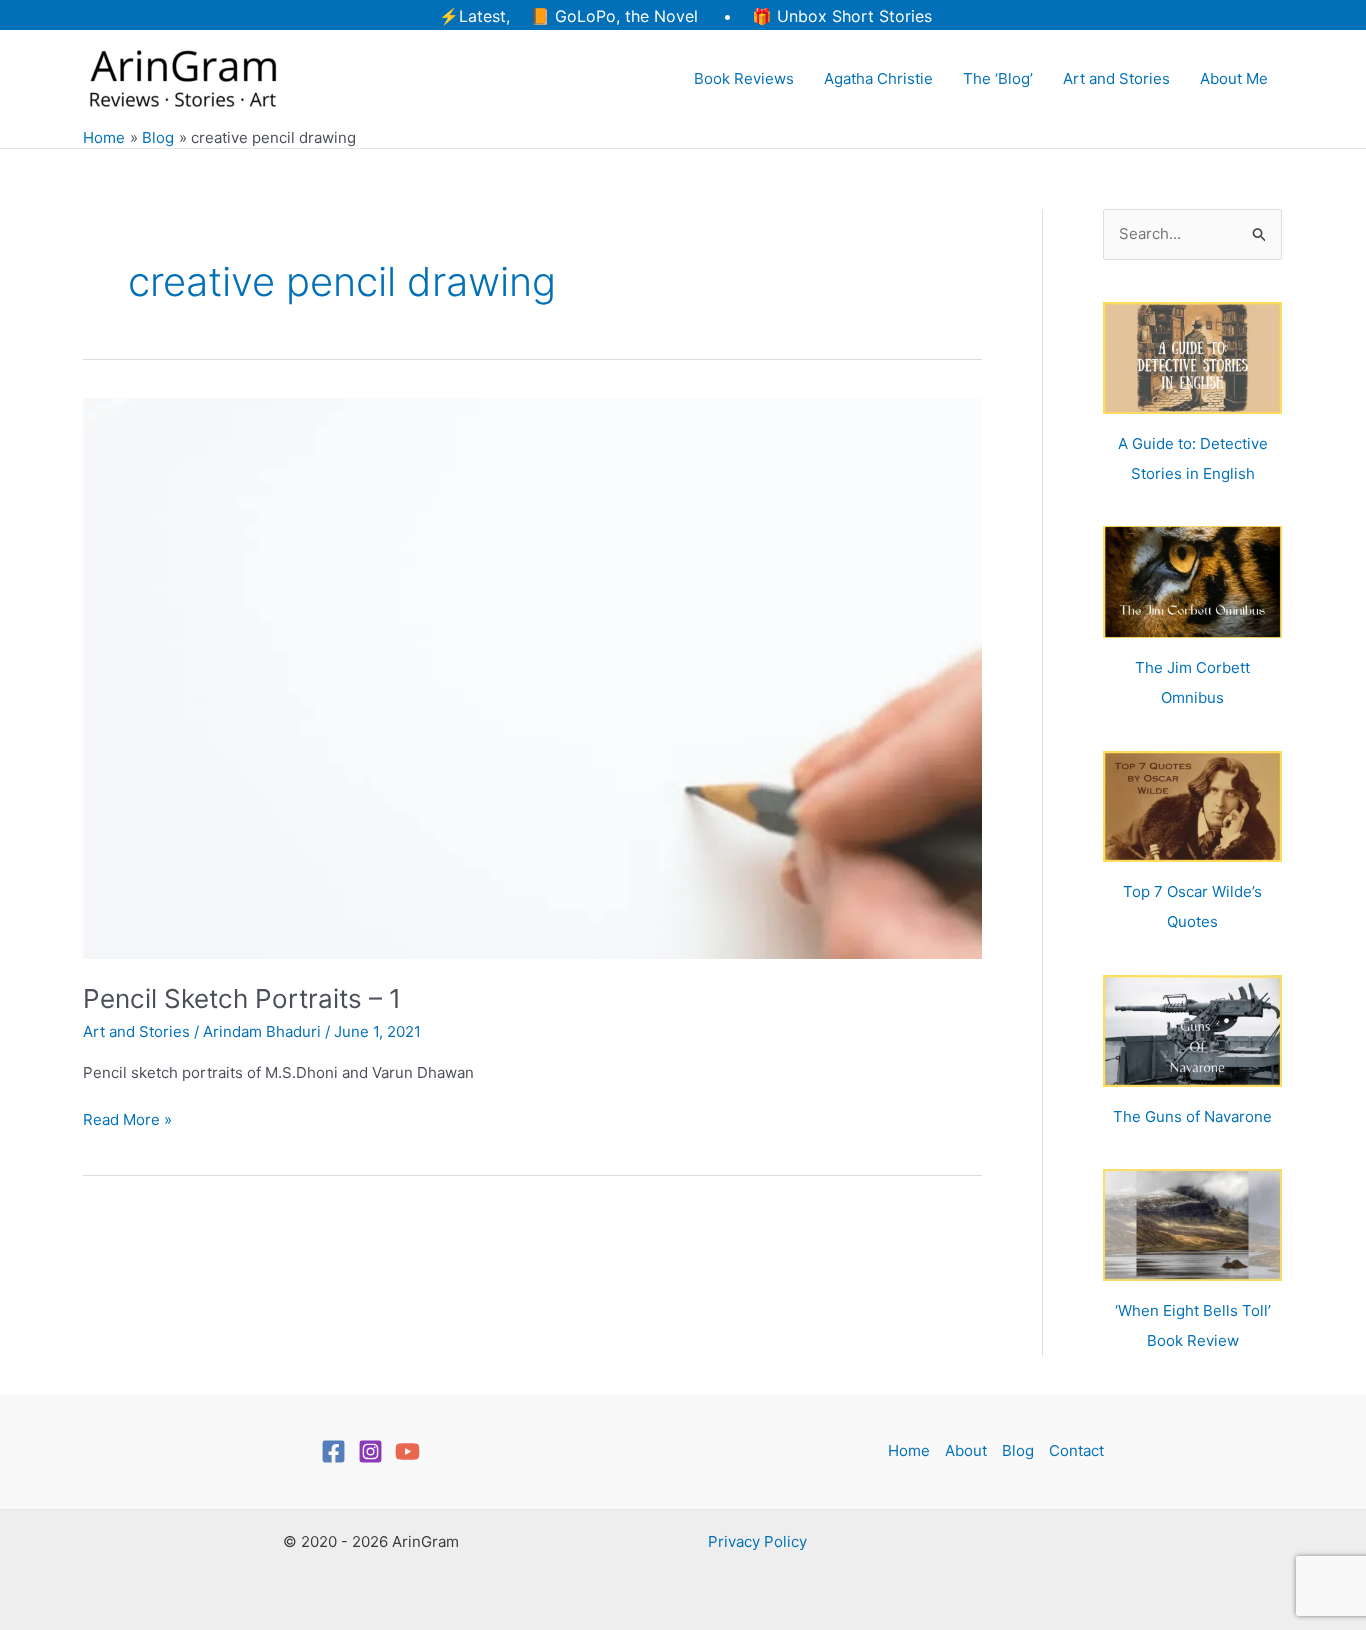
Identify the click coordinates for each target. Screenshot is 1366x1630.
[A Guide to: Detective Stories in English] (1192, 358)
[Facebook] (333, 1451)
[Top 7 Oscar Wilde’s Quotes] (1192, 807)
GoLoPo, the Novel (626, 16)
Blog (1018, 1450)
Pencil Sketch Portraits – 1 (242, 998)
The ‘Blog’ (998, 78)
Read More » (127, 1121)
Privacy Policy (757, 1541)
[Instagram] (370, 1451)
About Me (1234, 78)
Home (909, 1450)
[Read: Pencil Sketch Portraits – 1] (532, 677)
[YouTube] (407, 1451)
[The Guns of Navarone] (1192, 1031)
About (966, 1450)
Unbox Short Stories (854, 16)
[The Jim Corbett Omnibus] (1192, 582)
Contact (1076, 1450)
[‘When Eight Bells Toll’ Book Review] (1192, 1225)
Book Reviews (744, 78)
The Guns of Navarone (1192, 1116)
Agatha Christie (878, 78)
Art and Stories (1116, 78)
